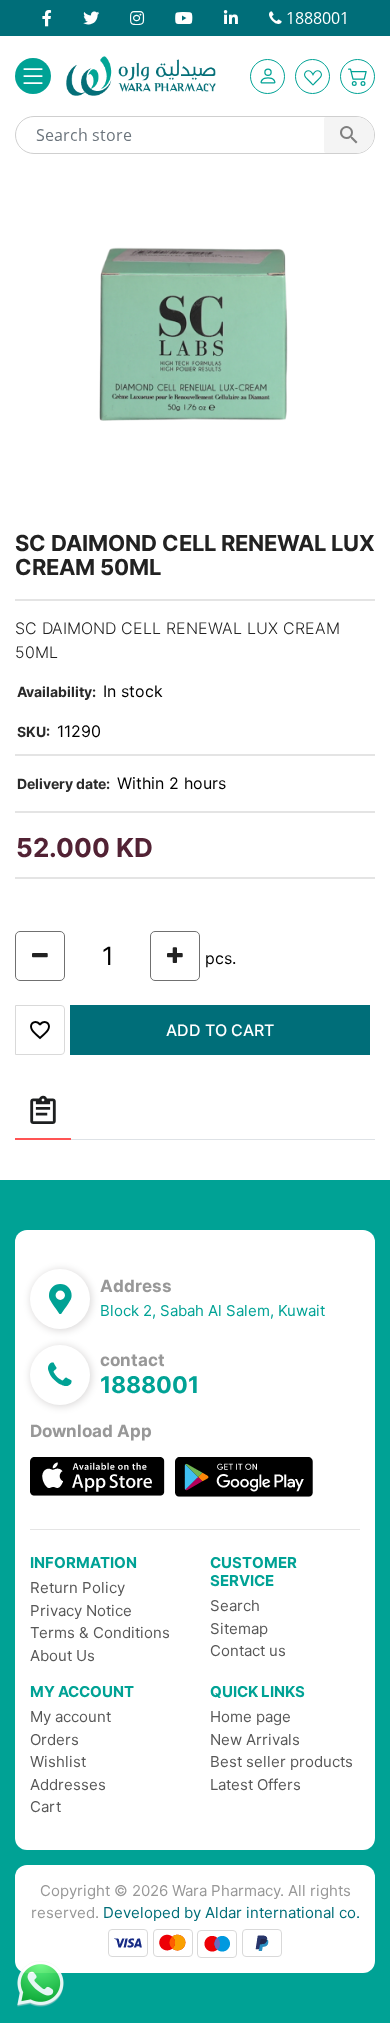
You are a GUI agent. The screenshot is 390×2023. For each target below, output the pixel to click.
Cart (45, 1806)
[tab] (43, 1111)
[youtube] (184, 18)
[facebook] (47, 18)
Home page (250, 1716)
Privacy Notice (81, 1610)
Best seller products (281, 1761)
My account (70, 1716)
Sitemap (239, 1628)
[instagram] (137, 18)
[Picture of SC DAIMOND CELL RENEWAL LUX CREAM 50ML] (195, 348)
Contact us (248, 1650)
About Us (62, 1655)
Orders (54, 1739)
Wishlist (58, 1761)
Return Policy (77, 1587)
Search (235, 1605)
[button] (267, 76)
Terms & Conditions (100, 1632)
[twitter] (91, 18)
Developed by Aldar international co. (231, 1912)
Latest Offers (255, 1784)
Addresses (68, 1784)
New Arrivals (255, 1739)
